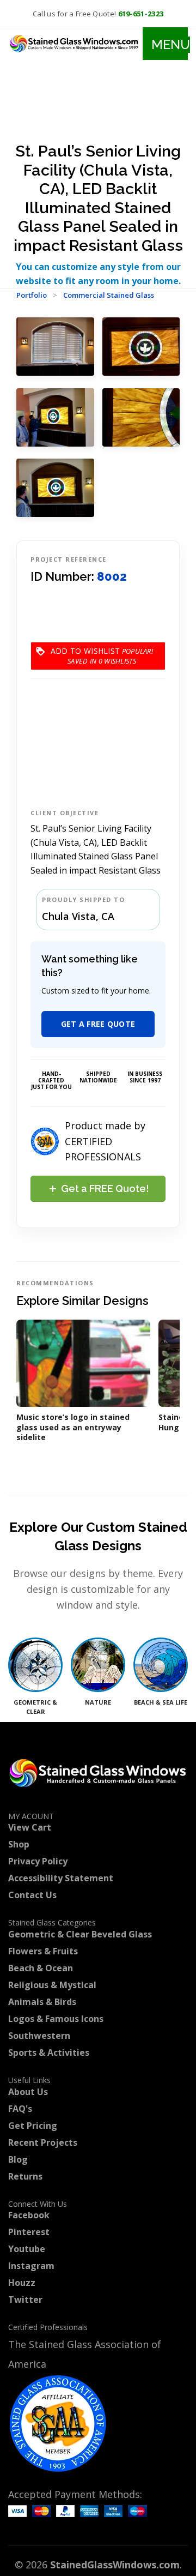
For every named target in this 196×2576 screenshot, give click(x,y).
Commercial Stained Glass (109, 295)
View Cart (30, 1827)
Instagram (31, 2266)
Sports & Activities (49, 2053)
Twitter (25, 2300)
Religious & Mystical (52, 1985)
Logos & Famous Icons (56, 2019)
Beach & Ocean (41, 1968)
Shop (19, 1844)
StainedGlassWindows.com (115, 2565)
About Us (28, 2092)
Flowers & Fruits (43, 1951)
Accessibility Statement (61, 1878)
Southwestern (39, 2036)
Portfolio (32, 295)
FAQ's (20, 2109)
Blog (18, 2159)
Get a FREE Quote (98, 1024)
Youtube (27, 2249)
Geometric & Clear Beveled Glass (80, 1934)
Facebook (29, 2215)
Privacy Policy (38, 1861)
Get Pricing (33, 2126)
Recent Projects (43, 2142)
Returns (25, 2176)
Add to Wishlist (85, 656)
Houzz (22, 2283)
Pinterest (29, 2232)
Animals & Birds (42, 2002)
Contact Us (32, 1895)
